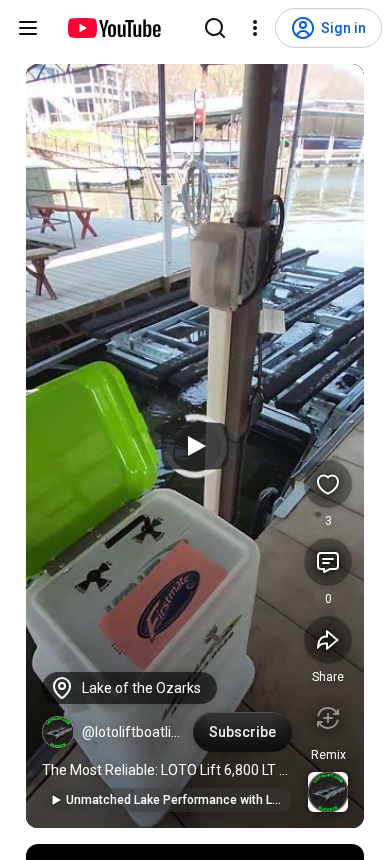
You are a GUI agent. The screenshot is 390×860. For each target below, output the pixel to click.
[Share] (328, 640)
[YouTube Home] (113, 28)
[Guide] (28, 28)
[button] (58, 732)
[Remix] (328, 718)
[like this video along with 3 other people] (328, 484)
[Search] (215, 28)
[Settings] (255, 28)
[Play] (195, 446)
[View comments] (328, 562)
